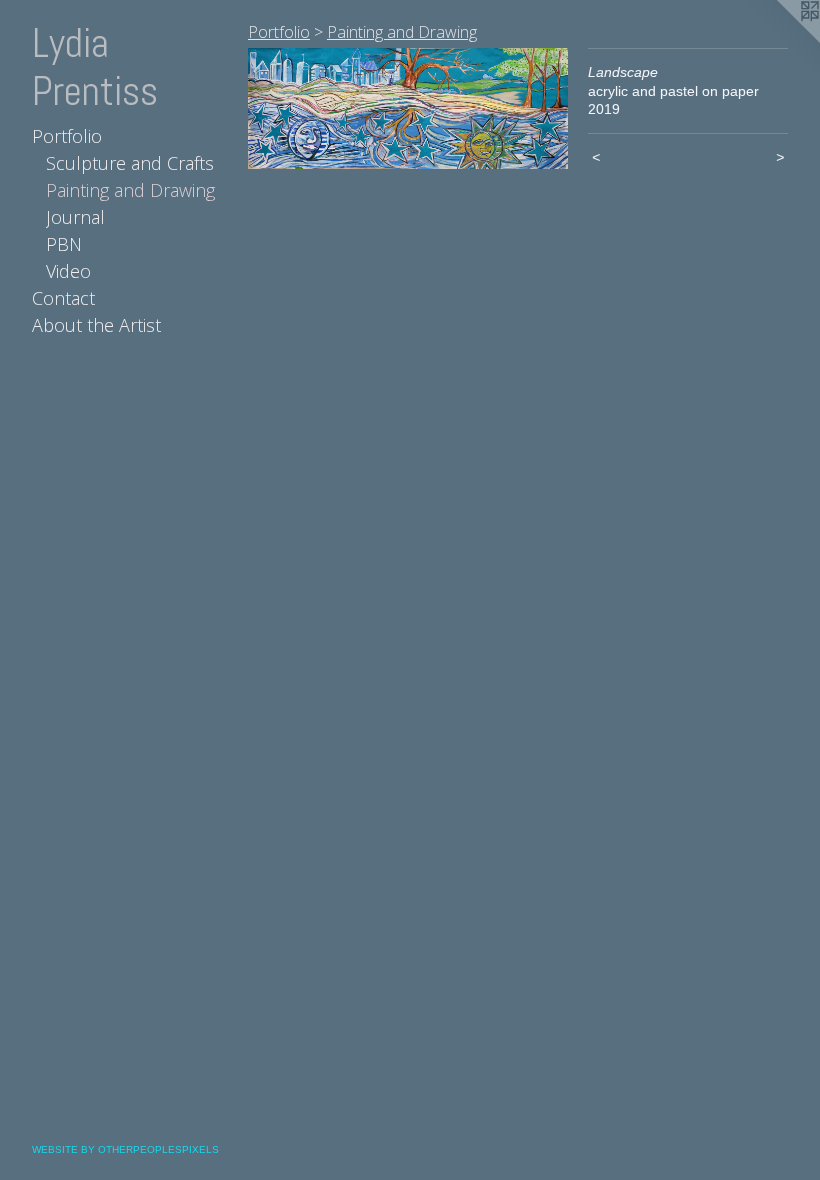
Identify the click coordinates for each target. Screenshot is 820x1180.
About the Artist (96, 325)
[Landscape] (408, 108)
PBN (64, 244)
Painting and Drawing (130, 190)
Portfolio (67, 136)
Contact (63, 298)
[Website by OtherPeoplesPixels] (780, 40)
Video (68, 271)
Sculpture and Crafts (130, 163)
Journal (75, 217)
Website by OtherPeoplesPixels (125, 1149)
